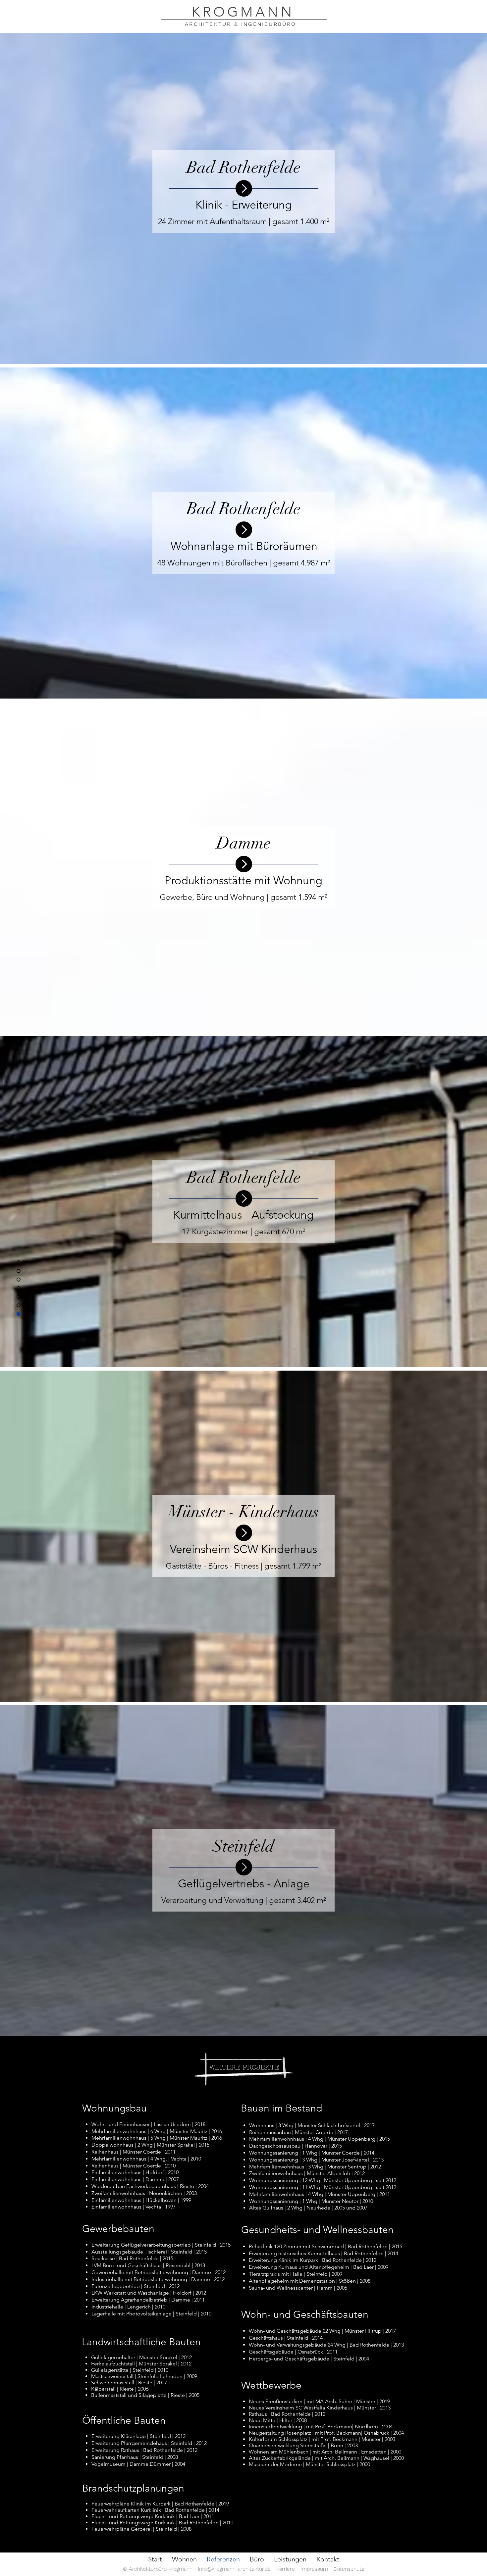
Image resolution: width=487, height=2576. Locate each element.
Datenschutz (349, 2569)
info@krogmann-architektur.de (234, 2569)
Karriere (286, 2569)
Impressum (314, 2569)
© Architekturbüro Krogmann (159, 2569)
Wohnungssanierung (274, 2201)
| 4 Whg (315, 2194)
